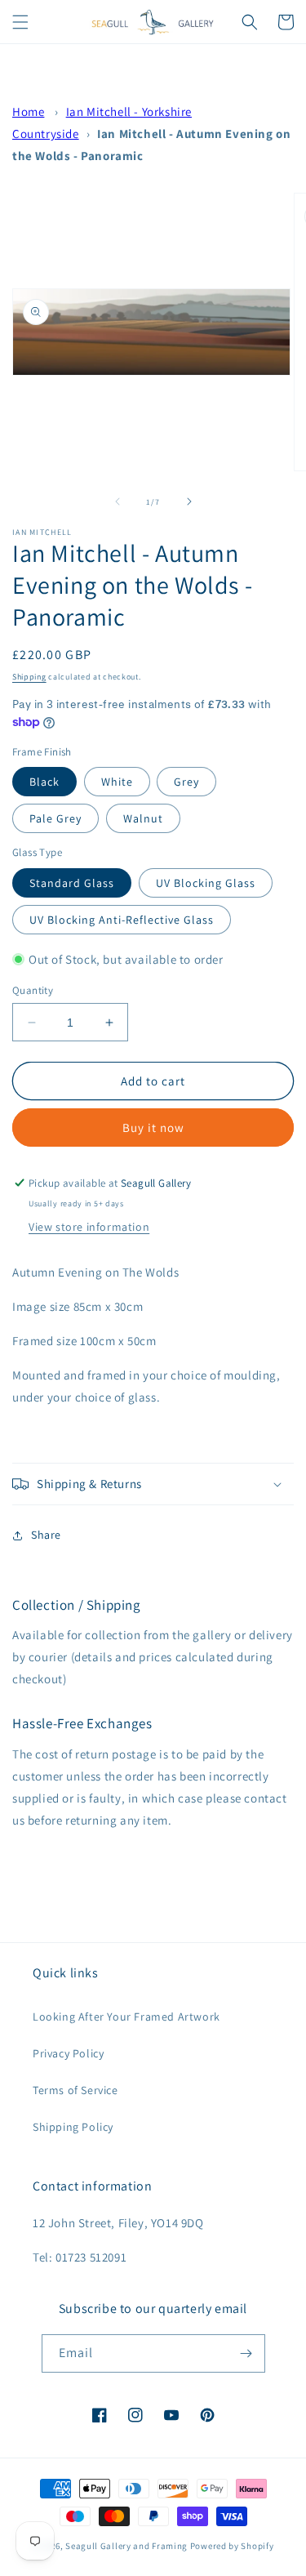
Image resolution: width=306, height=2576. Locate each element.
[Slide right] (189, 501)
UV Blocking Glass (206, 883)
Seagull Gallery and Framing (126, 2546)
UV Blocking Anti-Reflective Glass (122, 920)
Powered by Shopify (232, 2546)
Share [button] (46, 1535)
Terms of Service (75, 2090)
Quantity (33, 990)
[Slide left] (118, 501)
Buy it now (153, 1128)
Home (28, 111)
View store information (89, 1227)
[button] (20, 22)
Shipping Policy (73, 2127)
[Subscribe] (246, 2353)
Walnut (143, 818)
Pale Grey (55, 818)
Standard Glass (72, 883)
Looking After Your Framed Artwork (126, 2017)
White (117, 782)
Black (44, 782)
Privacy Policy (68, 2053)
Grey (186, 782)
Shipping (29, 677)
